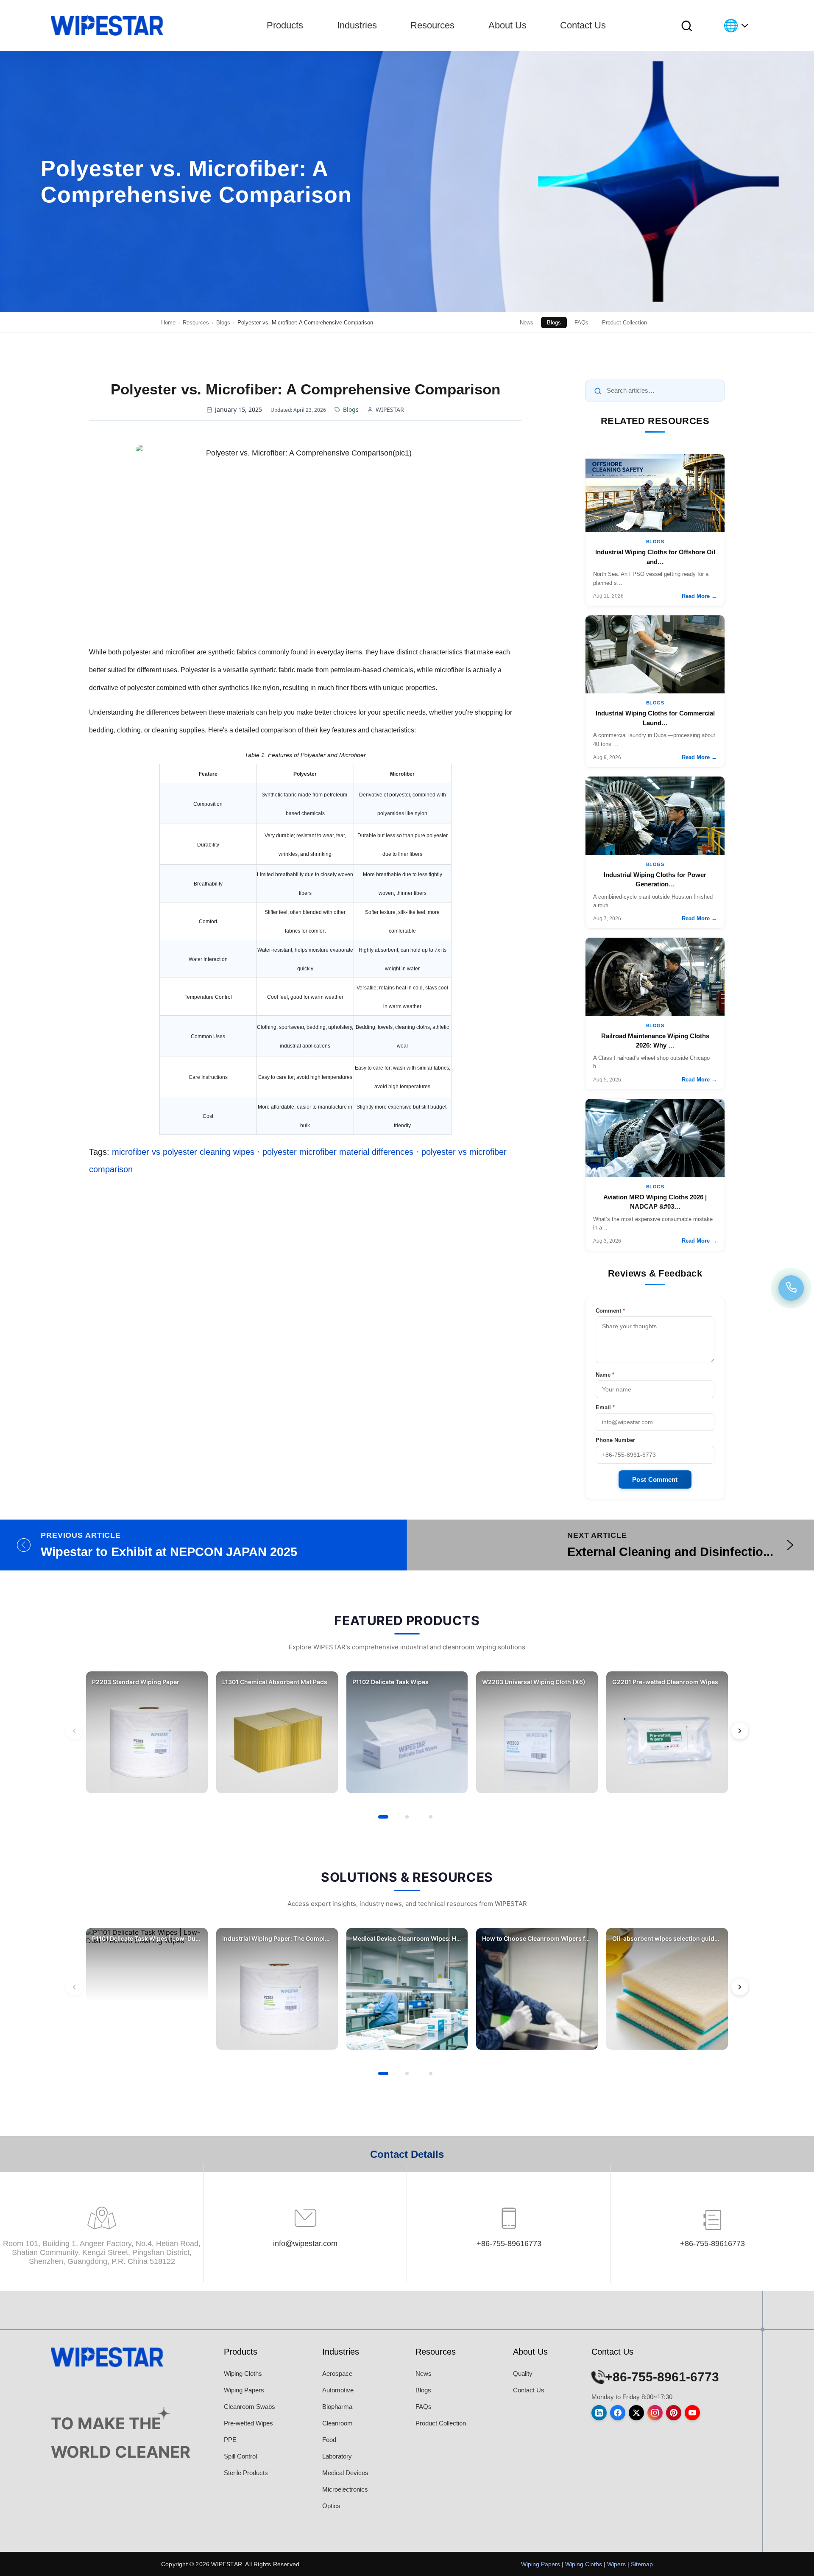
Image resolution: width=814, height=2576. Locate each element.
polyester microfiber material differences (338, 1152)
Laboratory (337, 2456)
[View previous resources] (74, 1987)
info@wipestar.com (305, 2244)
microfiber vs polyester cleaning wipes (183, 1152)
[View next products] (740, 1731)
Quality (523, 2373)
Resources (432, 25)
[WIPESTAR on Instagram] (655, 2413)
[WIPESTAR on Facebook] (618, 2413)
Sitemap (642, 2564)
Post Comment (655, 1479)
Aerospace (337, 2373)
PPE (230, 2440)
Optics (331, 2506)
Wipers (616, 2564)
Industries (357, 25)
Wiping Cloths (243, 2373)
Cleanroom (337, 2423)
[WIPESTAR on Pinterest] (674, 2413)
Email (605, 1407)
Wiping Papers (244, 2390)
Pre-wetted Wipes (248, 2423)
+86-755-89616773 (509, 2244)
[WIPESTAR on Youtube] (692, 2413)
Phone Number (615, 1440)
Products (285, 25)
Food (329, 2440)
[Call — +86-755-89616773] (791, 1288)
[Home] (107, 25)
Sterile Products (246, 2473)
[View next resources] (740, 1987)
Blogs (554, 323)
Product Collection (624, 323)
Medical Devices (345, 2473)
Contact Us (583, 25)
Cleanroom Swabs (249, 2407)
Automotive (338, 2390)
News (527, 323)
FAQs (581, 323)
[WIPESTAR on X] (636, 2413)
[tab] (383, 1817)
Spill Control (240, 2456)
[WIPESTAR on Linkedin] (599, 2413)
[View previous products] (74, 1731)
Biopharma (337, 2407)
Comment (610, 1311)
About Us (507, 25)
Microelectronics (345, 2489)
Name (605, 1375)
